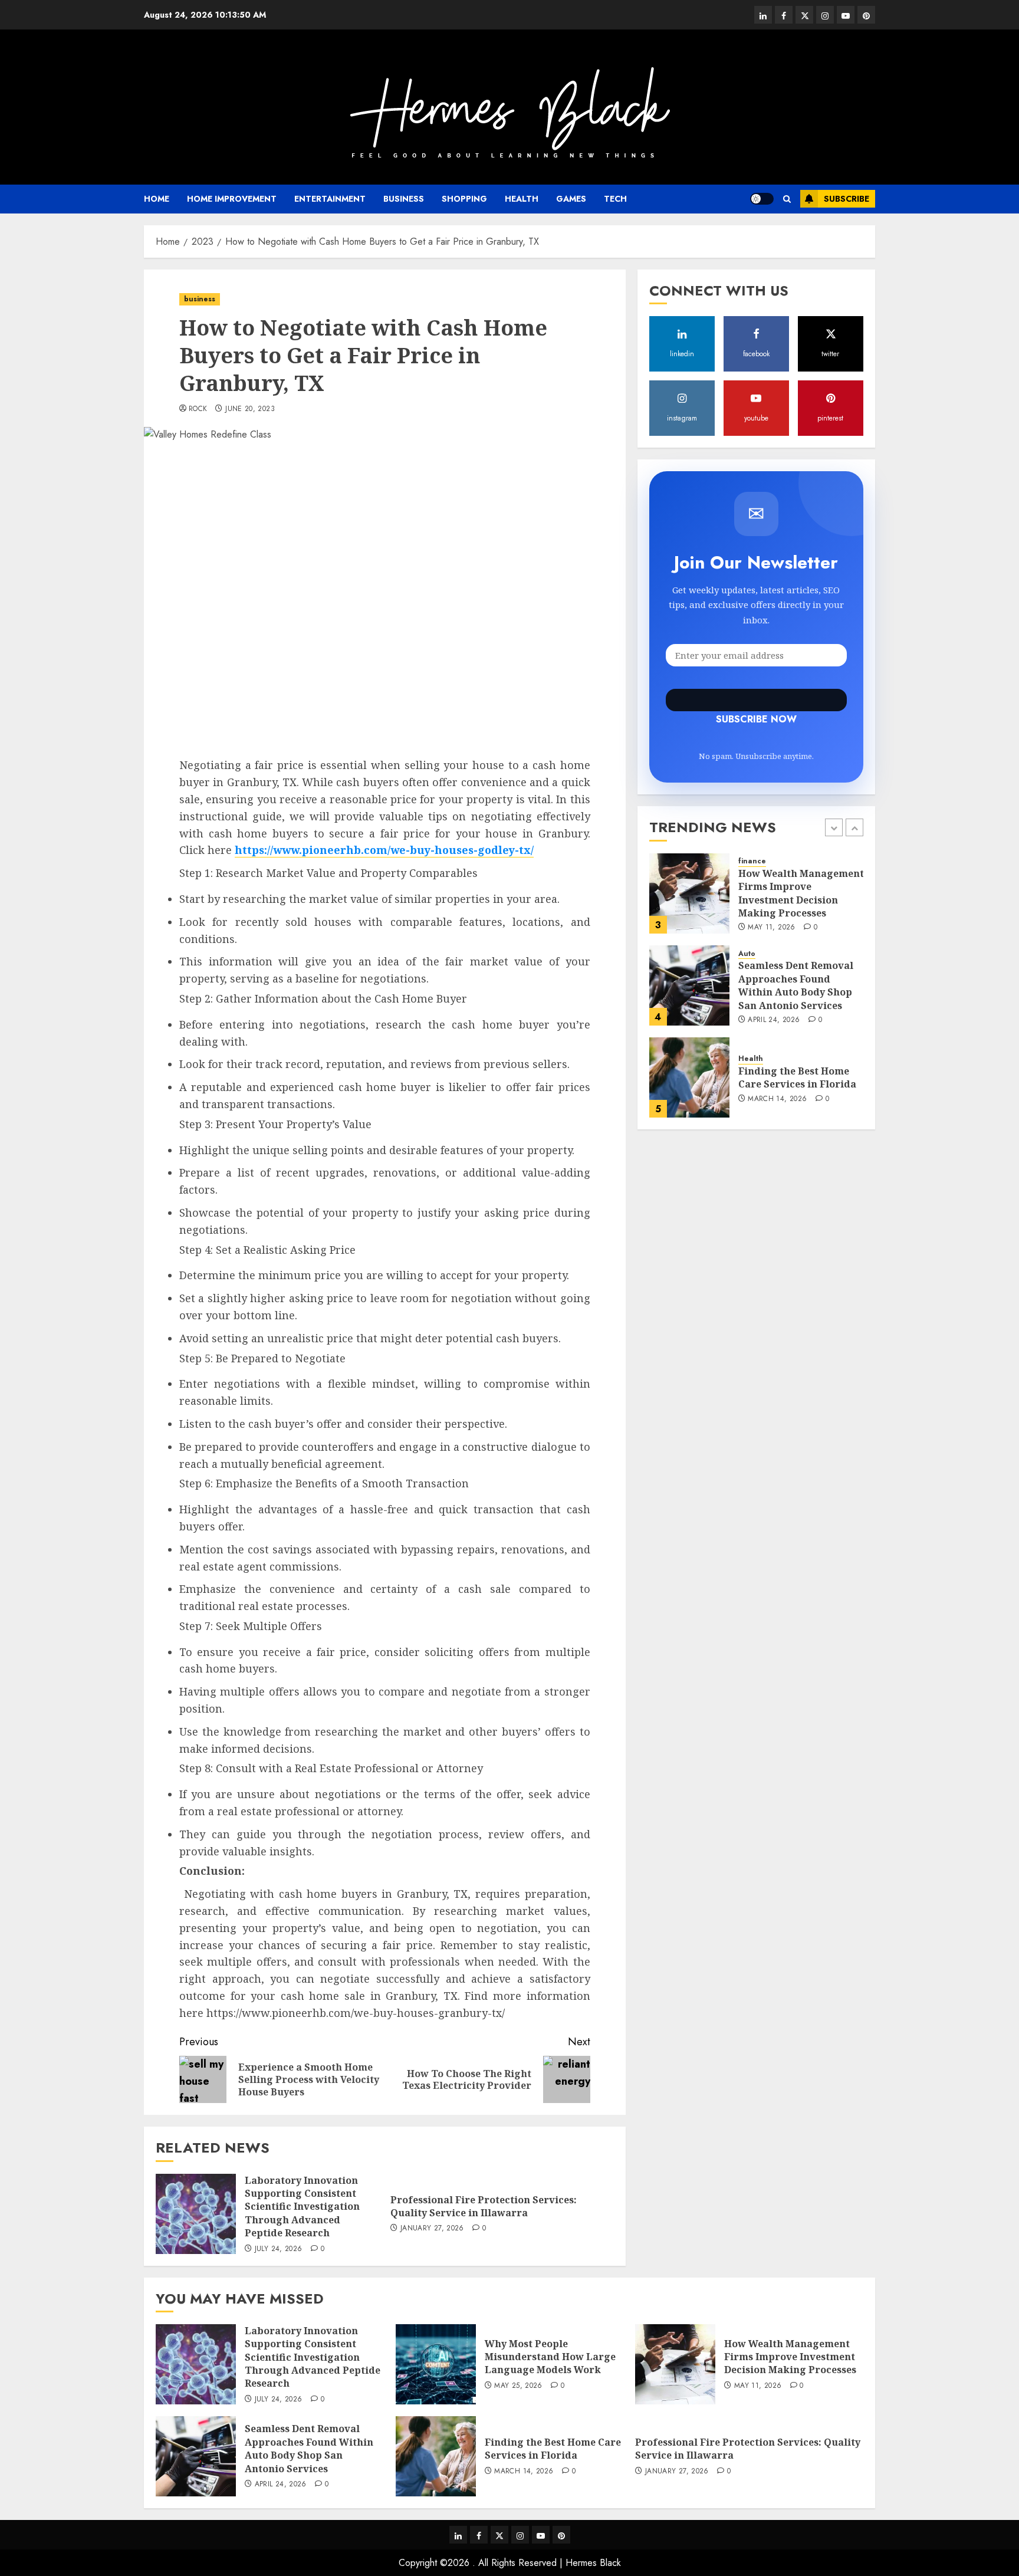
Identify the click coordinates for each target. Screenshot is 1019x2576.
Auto (747, 954)
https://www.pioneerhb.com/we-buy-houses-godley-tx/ (384, 850)
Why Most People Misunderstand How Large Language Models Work (550, 2357)
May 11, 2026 (771, 928)
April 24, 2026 (774, 1020)
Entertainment (330, 199)
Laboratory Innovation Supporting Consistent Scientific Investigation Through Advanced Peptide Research (302, 2207)
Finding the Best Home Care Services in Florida (797, 1077)
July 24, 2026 (279, 2249)
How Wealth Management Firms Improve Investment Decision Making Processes (801, 893)
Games (571, 199)
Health (522, 199)
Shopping (464, 199)
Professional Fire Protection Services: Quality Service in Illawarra (484, 2206)
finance (752, 862)
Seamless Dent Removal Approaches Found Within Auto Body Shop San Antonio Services (796, 985)
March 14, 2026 (777, 1099)
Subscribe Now (756, 701)
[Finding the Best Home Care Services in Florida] (689, 1077)
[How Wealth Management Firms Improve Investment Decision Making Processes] (689, 893)
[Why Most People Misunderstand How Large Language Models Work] (436, 2364)
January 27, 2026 (432, 2229)
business (404, 199)
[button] (787, 199)
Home (157, 199)
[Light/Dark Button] (762, 199)
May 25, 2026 (518, 2386)
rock (198, 409)
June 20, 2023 (250, 409)
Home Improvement (232, 199)
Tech (615, 199)
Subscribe (847, 199)
